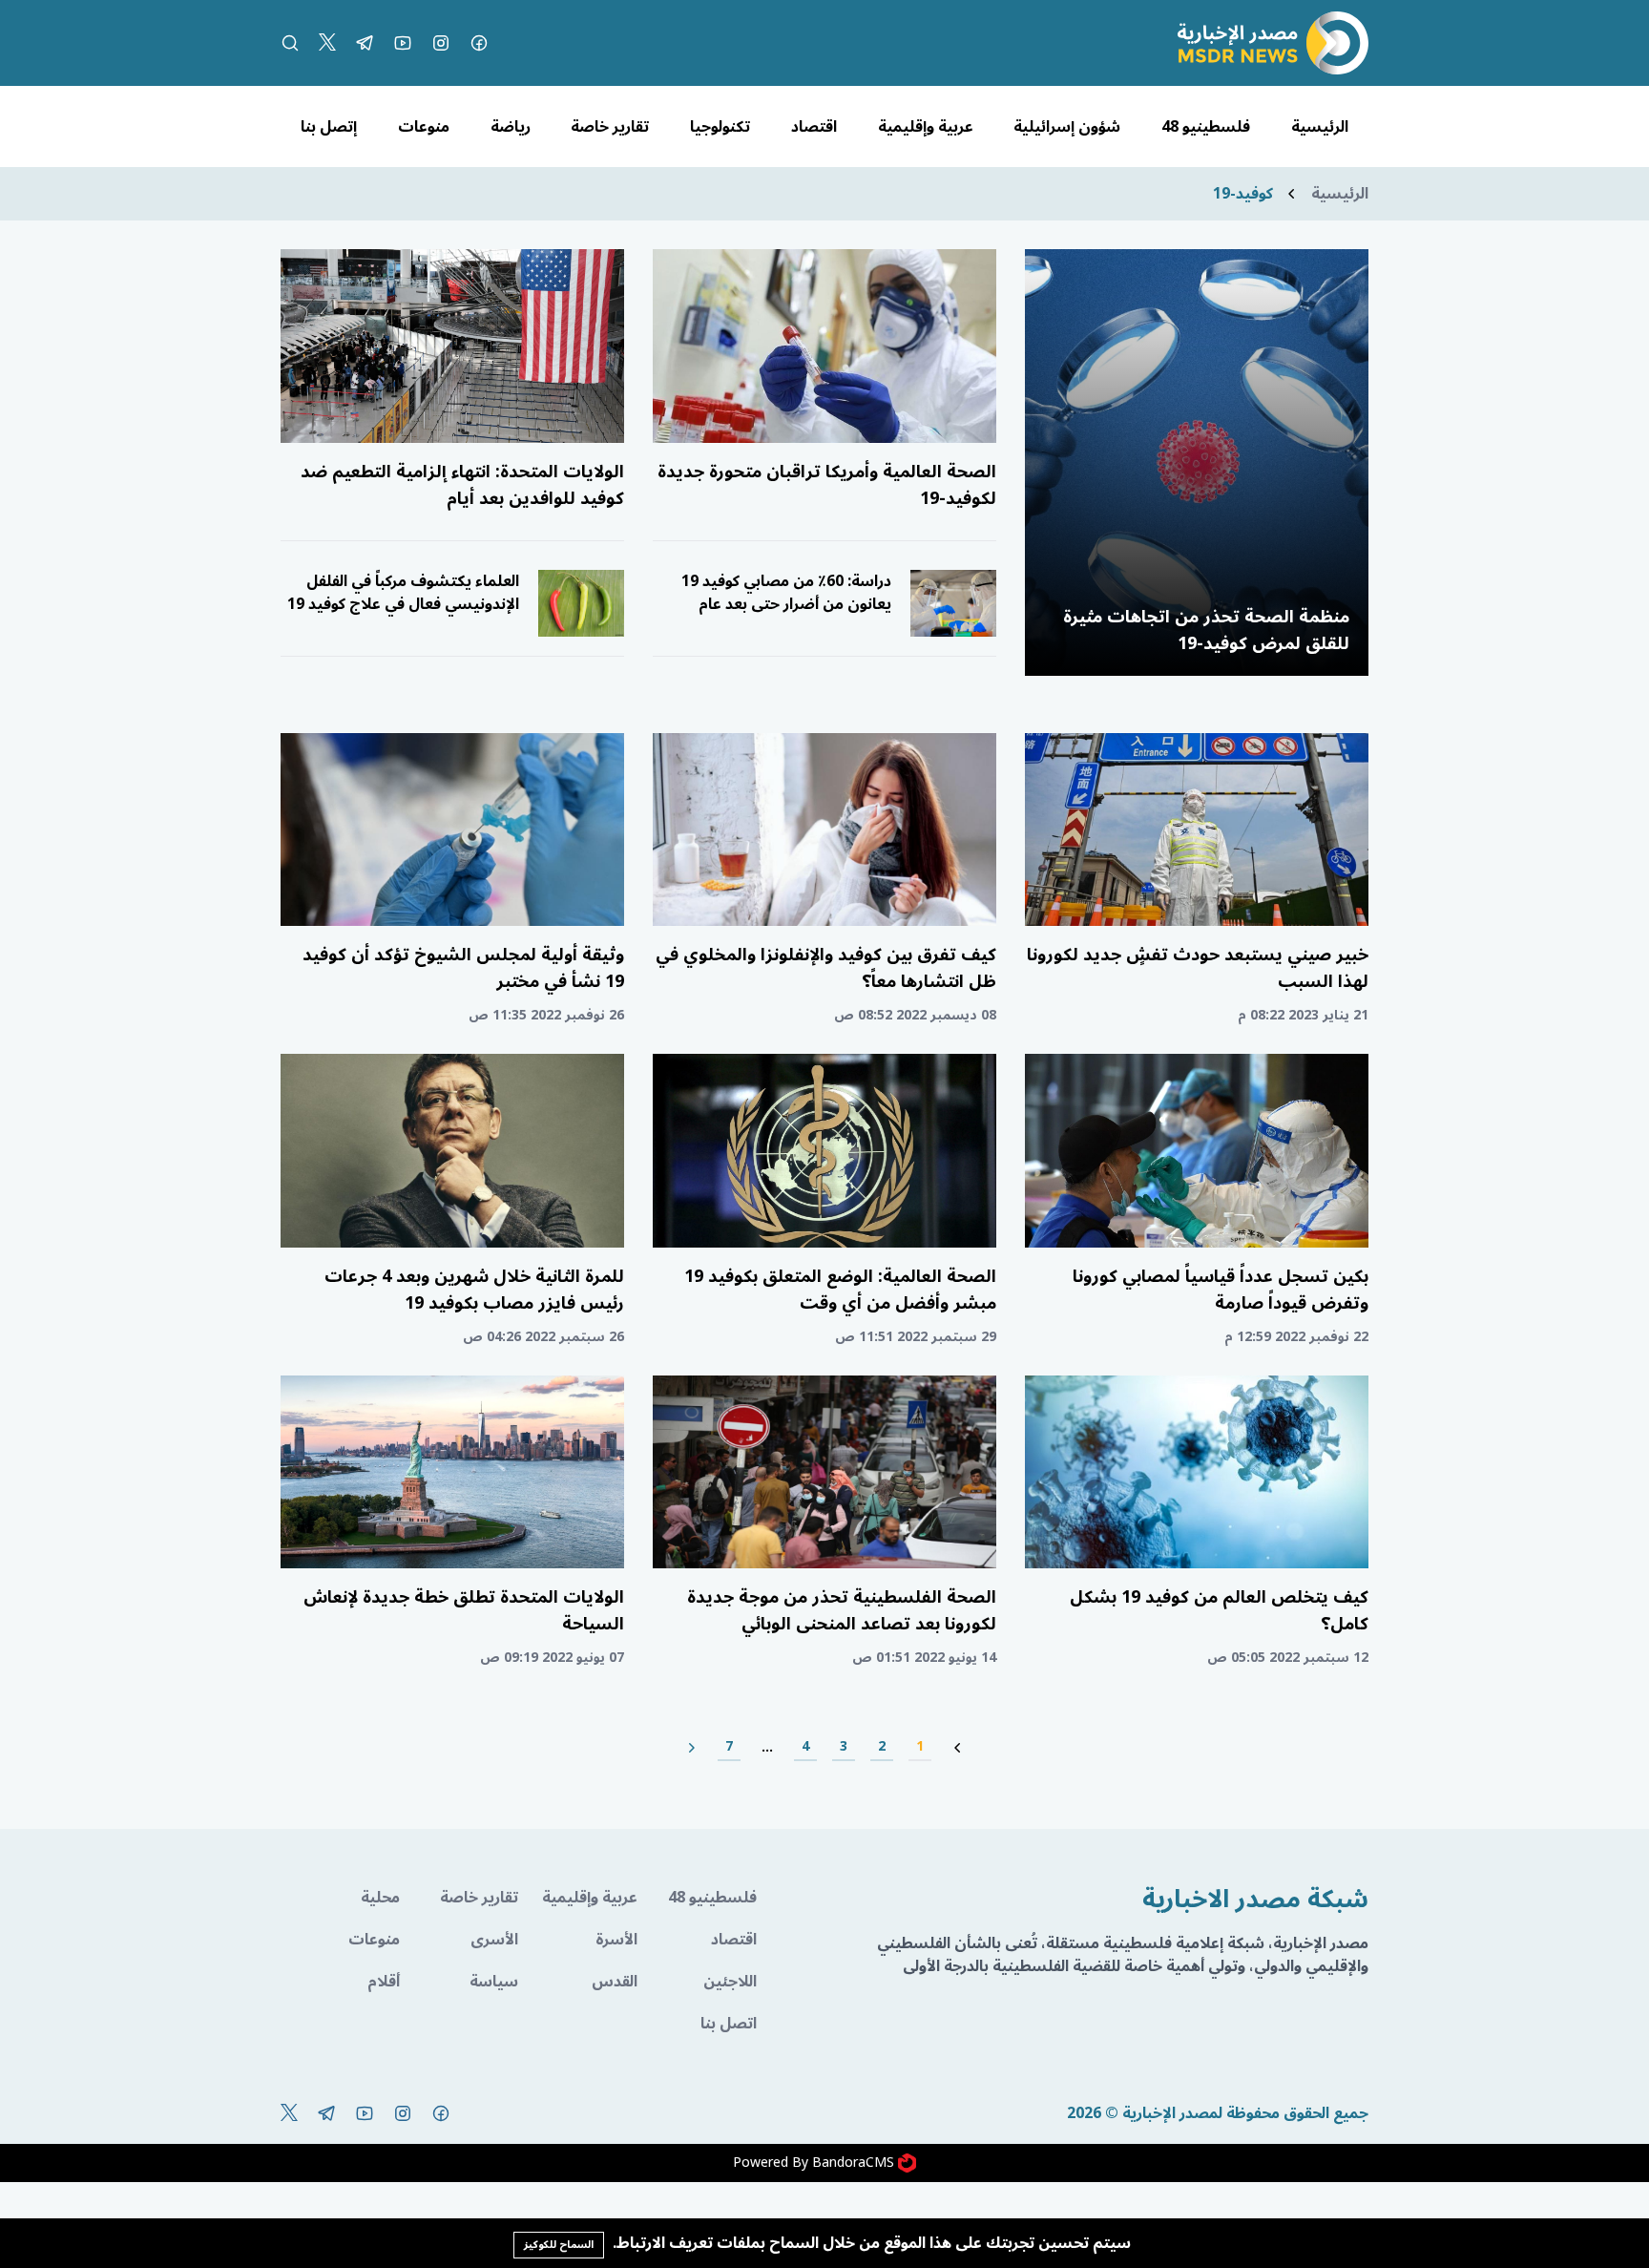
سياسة (494, 1982)
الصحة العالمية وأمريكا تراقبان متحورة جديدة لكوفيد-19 (827, 485)
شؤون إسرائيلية (1067, 127)
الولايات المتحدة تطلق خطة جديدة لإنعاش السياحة (464, 1610)
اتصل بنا (729, 2024)
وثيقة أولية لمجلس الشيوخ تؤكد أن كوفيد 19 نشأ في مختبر (463, 968)
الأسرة (616, 1940)
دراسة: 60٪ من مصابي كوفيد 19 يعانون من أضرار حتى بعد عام (786, 593)
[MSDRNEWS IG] (441, 43)
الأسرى (494, 1940)
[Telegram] (365, 43)
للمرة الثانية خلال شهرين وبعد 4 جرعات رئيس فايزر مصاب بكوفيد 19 (474, 1290)
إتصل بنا (329, 127)
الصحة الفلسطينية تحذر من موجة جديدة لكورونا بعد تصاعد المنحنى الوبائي (842, 1610)
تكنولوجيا (720, 127)
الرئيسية (1320, 127)
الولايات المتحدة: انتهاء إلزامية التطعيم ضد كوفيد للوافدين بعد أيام (462, 485)
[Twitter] (327, 43)
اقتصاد (814, 127)
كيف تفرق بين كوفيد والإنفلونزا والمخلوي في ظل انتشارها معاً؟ (826, 968)
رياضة (511, 127)
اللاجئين (730, 1982)
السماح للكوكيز (559, 2245)
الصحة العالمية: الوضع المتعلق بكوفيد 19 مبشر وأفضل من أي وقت (840, 1290)
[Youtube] (403, 43)
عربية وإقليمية (926, 127)
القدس (615, 1982)
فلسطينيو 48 (1206, 127)
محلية (380, 1898)
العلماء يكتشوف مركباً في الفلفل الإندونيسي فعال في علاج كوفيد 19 (403, 593)
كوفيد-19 (1243, 194)
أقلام (384, 1982)
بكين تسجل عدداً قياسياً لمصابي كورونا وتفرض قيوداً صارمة (1221, 1290)
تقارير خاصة (610, 127)
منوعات (424, 127)
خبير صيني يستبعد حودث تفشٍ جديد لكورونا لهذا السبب (1198, 968)
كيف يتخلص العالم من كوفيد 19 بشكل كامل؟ (1219, 1610)
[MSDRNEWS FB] (479, 43)
